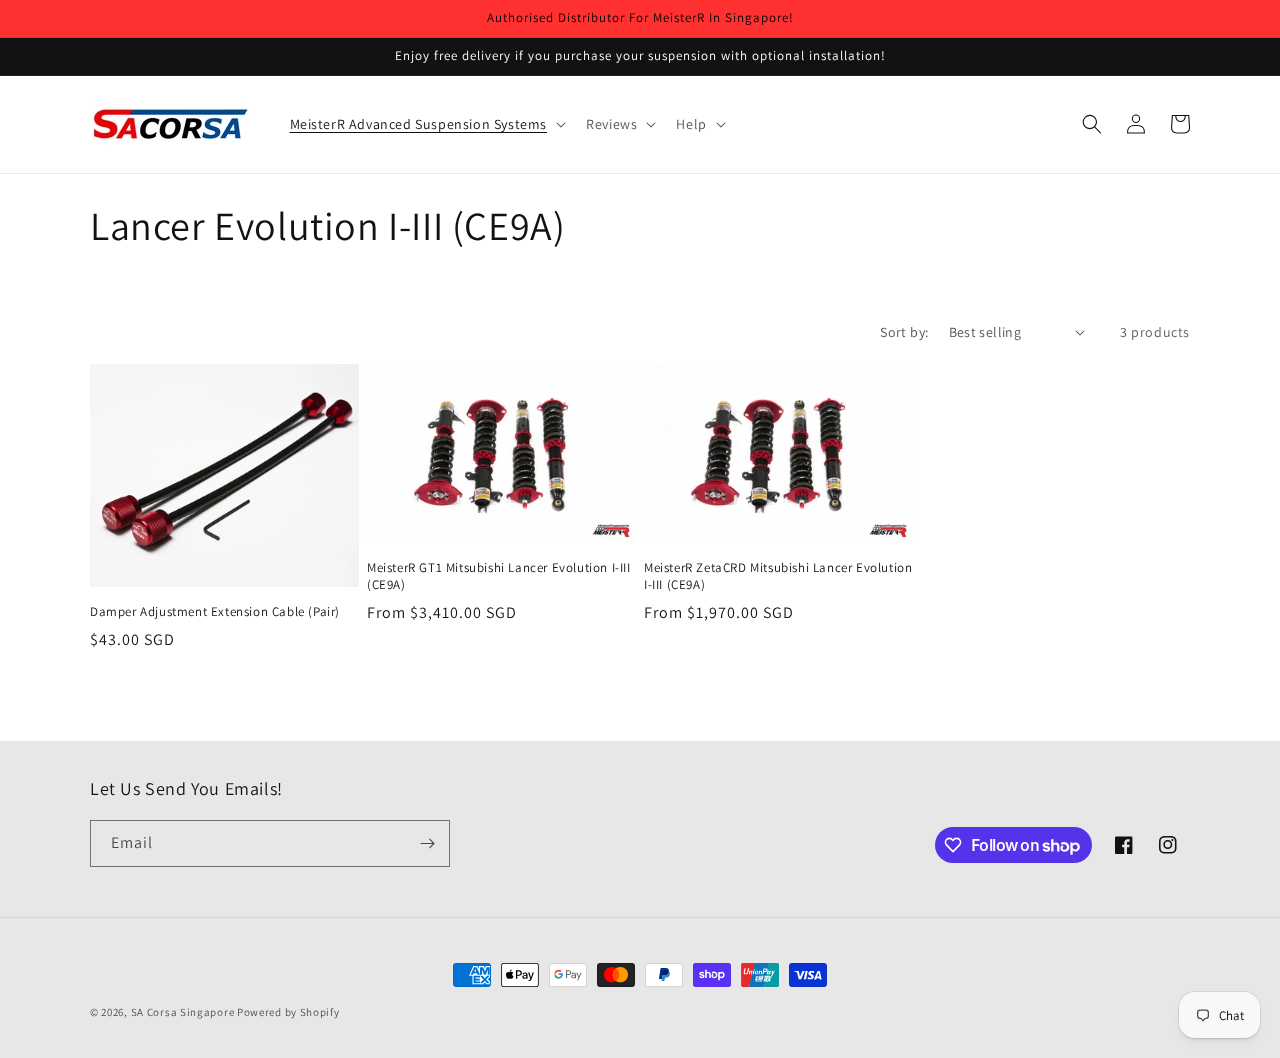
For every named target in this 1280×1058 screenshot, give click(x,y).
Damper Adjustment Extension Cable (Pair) (215, 612)
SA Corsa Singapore (183, 1012)
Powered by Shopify (288, 1012)
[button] (426, 124)
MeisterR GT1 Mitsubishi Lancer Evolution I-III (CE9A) (499, 576)
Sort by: (904, 332)
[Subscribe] (427, 843)
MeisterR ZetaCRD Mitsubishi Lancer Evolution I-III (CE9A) (778, 576)
